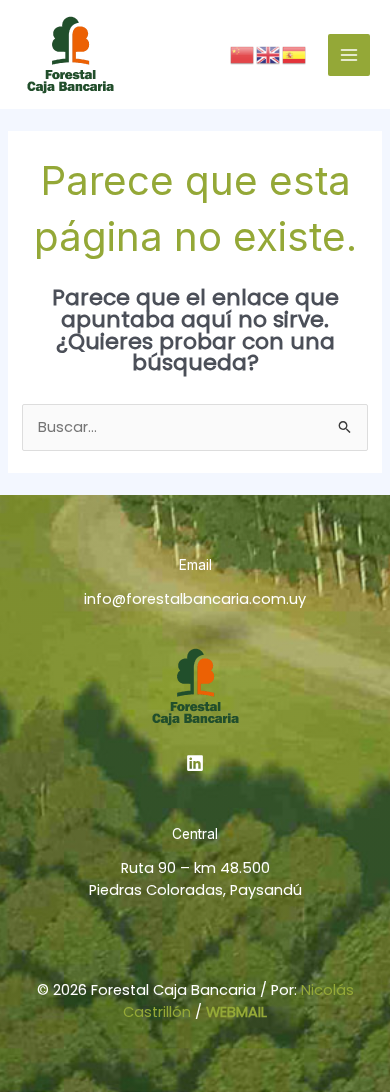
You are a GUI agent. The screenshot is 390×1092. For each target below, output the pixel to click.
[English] (269, 54)
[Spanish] (295, 54)
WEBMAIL (236, 1012)
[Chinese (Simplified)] (243, 54)
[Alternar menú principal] (349, 55)
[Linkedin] (195, 763)
